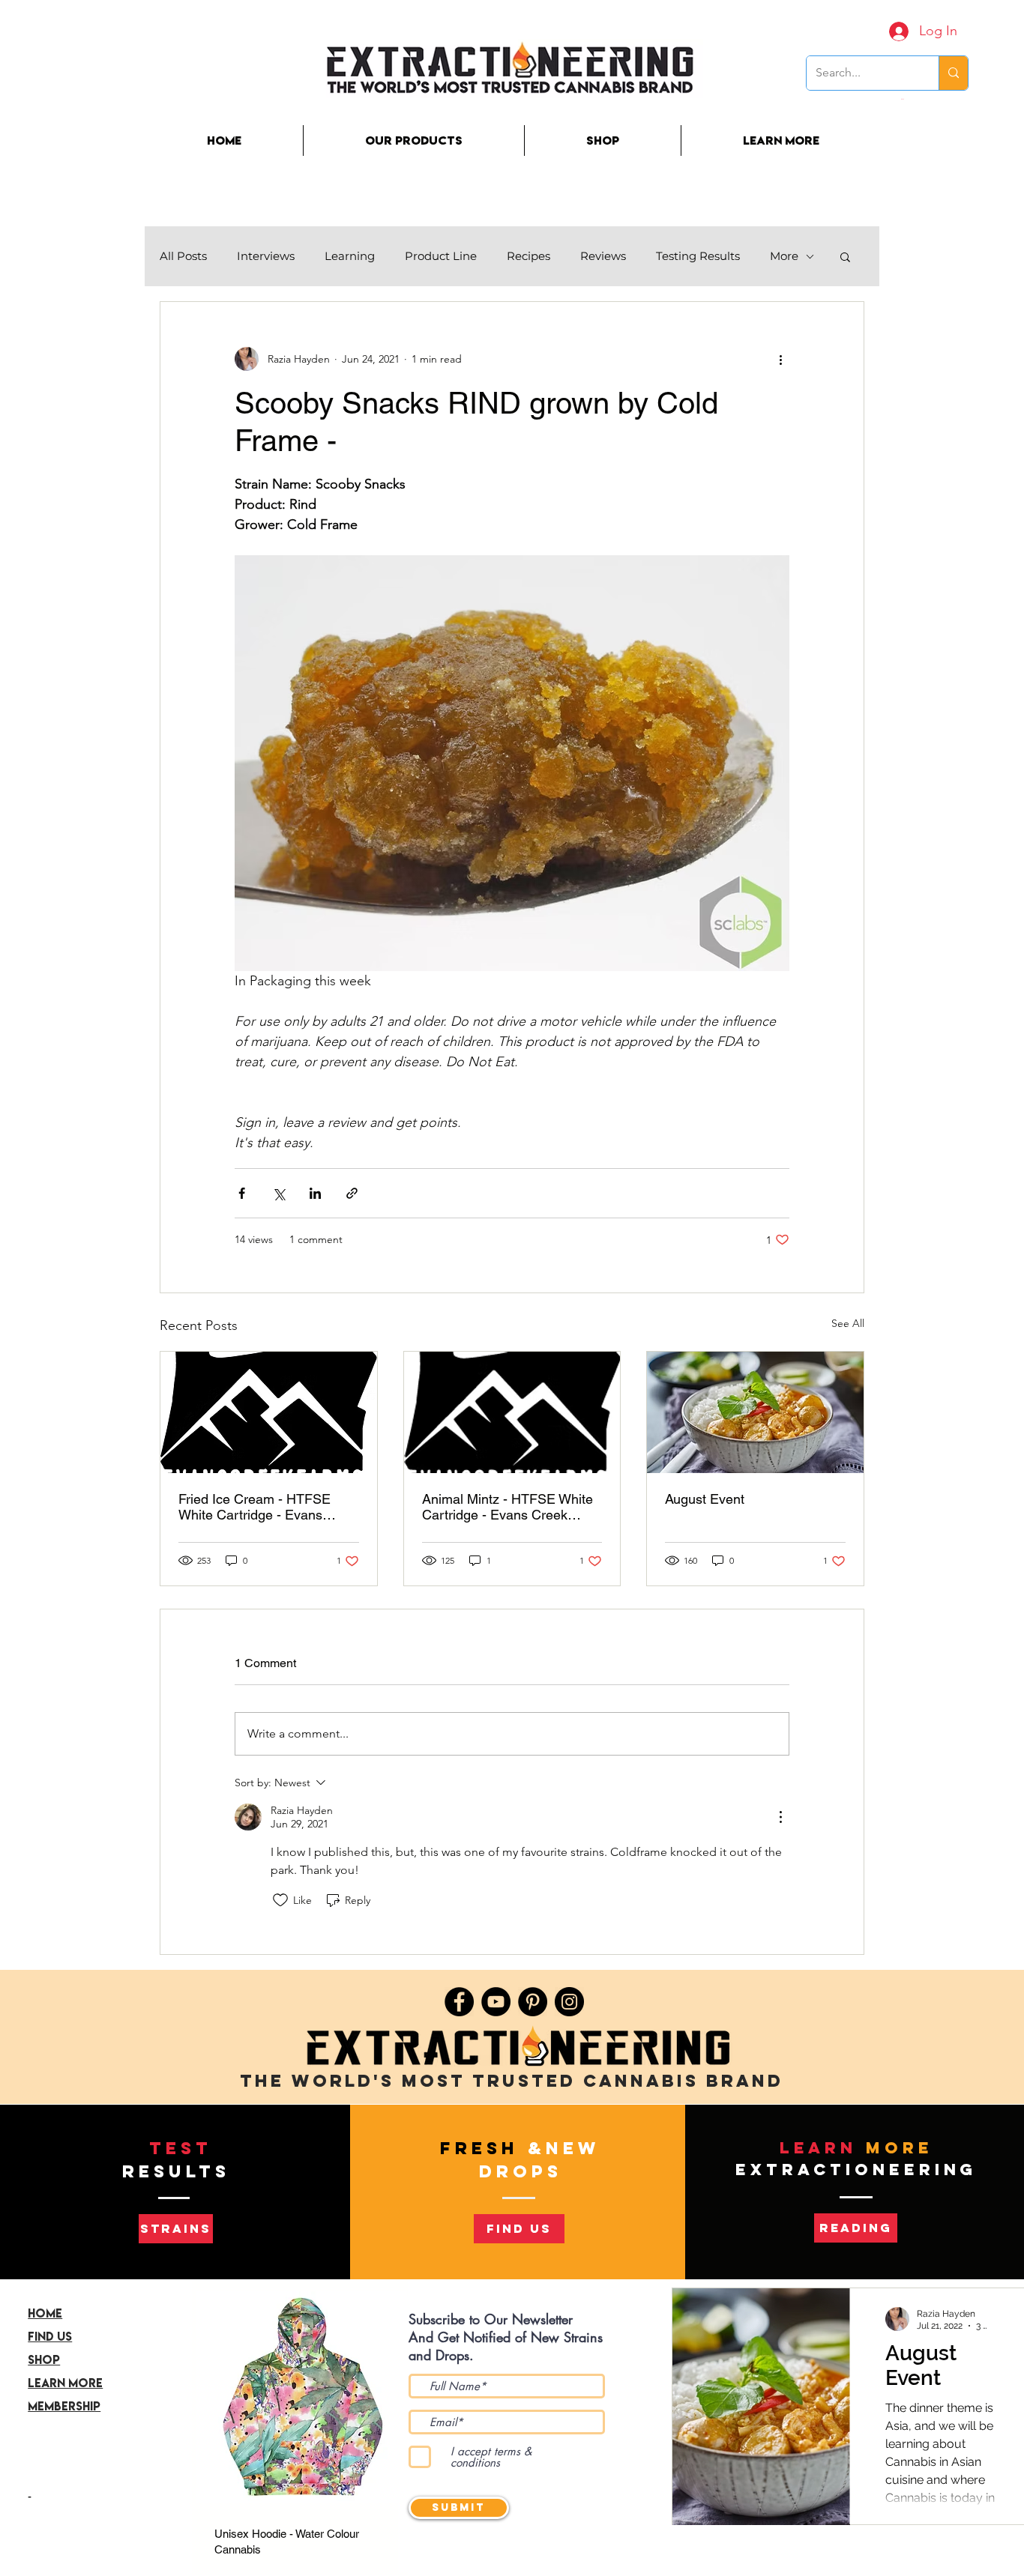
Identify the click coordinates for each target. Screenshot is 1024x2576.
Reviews (603, 256)
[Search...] (953, 73)
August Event (705, 1499)
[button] (903, 99)
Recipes (528, 256)
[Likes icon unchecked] (280, 1900)
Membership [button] (64, 2406)
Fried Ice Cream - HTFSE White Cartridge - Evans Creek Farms (255, 1507)
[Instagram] (569, 2002)
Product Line (441, 256)
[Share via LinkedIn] (315, 1193)
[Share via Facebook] (242, 1193)
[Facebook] (459, 2002)
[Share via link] (352, 1193)
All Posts (183, 256)
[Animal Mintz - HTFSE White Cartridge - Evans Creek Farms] (512, 1412)
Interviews (266, 256)
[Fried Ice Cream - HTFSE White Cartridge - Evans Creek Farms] (269, 1412)
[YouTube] (496, 2002)
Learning (350, 256)
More (784, 256)
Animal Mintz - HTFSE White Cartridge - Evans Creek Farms (508, 1507)
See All (848, 1323)
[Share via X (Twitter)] (278, 1193)
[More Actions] (780, 1817)
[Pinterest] (533, 2002)
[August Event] (755, 1412)
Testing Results (698, 256)
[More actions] (780, 359)
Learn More (65, 2383)
